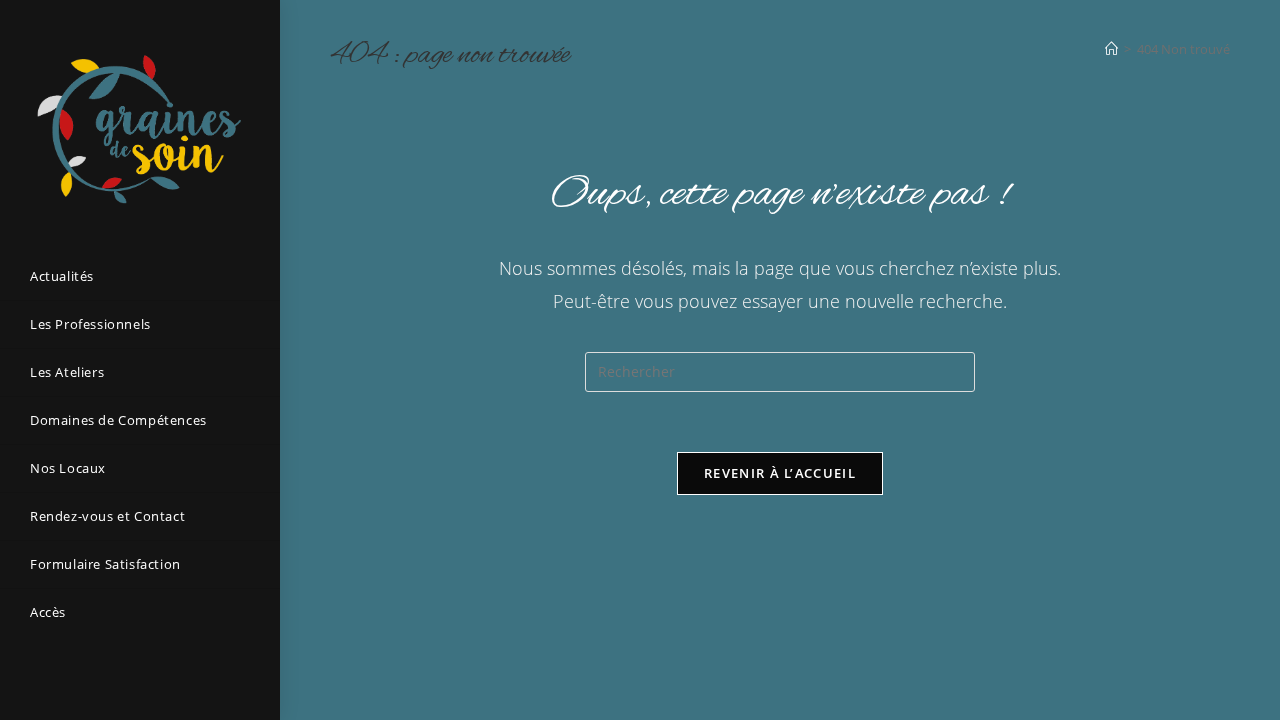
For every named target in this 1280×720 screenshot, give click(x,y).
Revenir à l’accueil (780, 473)
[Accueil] (1111, 49)
